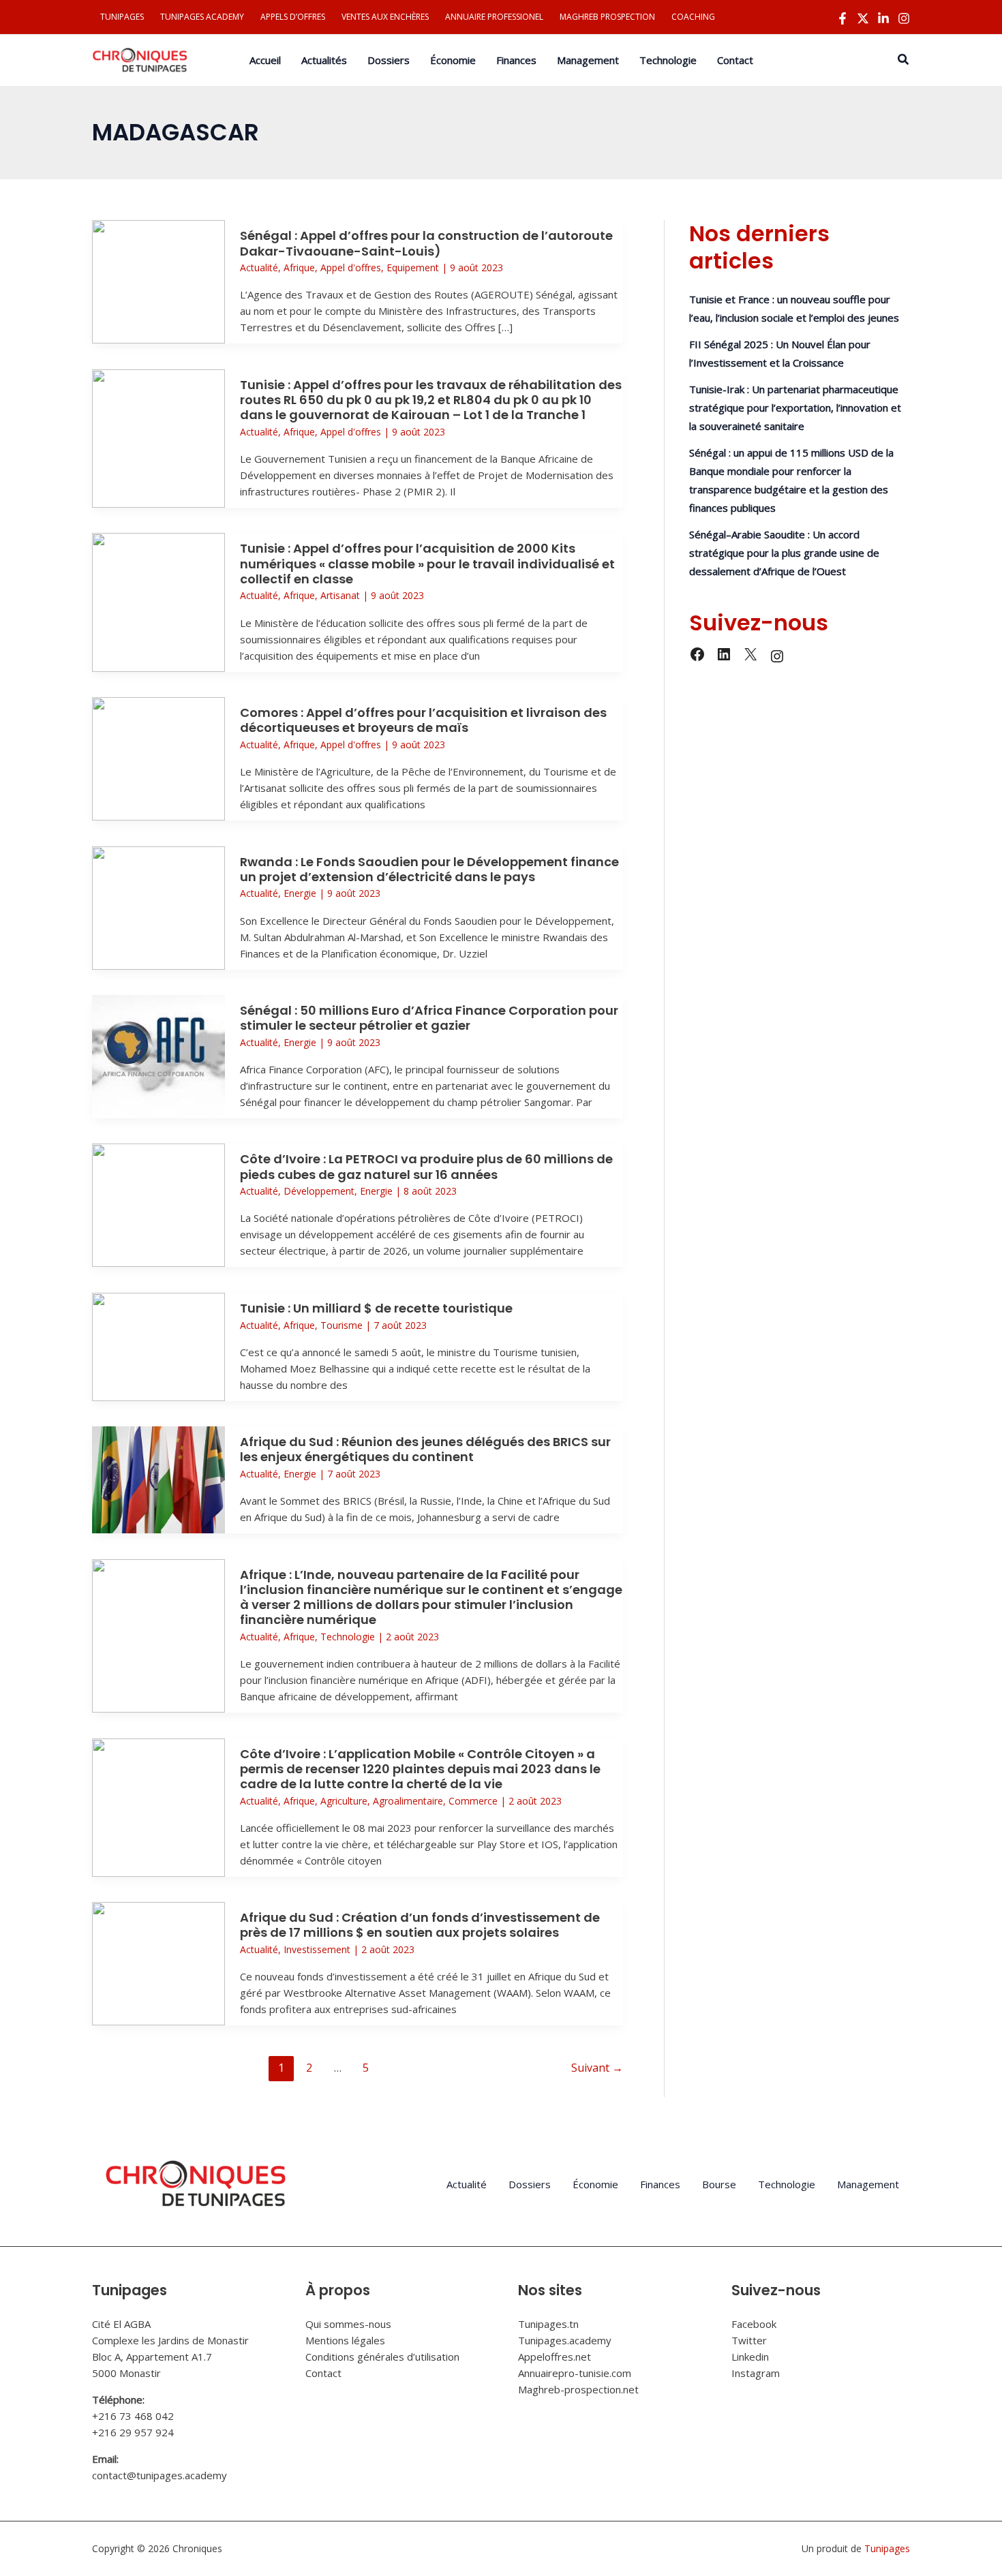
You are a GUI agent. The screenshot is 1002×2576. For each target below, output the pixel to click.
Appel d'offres (351, 267)
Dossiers (530, 2184)
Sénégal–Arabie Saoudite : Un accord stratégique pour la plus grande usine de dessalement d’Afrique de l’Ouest (784, 553)
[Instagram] (904, 18)
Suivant (597, 2068)
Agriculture (344, 1801)
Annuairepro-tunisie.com (575, 2373)
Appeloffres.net (555, 2357)
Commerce (473, 1801)
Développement (319, 1191)
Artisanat (340, 595)
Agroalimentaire (408, 1801)
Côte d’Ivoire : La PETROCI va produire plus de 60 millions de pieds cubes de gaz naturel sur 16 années (426, 1166)
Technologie (348, 1637)
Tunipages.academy (565, 2340)
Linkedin (750, 2357)
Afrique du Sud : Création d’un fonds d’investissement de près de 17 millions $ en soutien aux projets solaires (420, 1925)
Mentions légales (345, 2340)
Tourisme (341, 1325)
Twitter (749, 2340)
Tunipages (887, 2548)
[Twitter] (863, 18)
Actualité (259, 267)
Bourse (719, 2184)
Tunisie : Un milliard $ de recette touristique (376, 1308)
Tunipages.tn (548, 2324)
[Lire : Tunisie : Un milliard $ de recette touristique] (158, 1345)
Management (868, 2184)
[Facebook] (842, 18)
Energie (300, 893)
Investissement (317, 1949)
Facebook (754, 2324)
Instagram (756, 2373)
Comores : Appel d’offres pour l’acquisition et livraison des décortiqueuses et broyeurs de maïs (423, 720)
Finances (660, 2184)
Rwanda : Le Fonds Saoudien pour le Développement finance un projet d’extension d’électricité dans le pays (429, 869)
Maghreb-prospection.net (578, 2389)
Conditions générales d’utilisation (382, 2357)
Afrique (299, 267)
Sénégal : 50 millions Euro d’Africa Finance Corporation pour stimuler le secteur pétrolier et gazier (429, 1018)
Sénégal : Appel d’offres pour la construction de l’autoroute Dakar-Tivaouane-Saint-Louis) (426, 243)
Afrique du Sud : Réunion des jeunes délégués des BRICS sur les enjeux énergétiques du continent (425, 1449)
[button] (904, 60)
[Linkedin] (883, 18)
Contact (323, 2373)
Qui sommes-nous (348, 2324)
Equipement (413, 267)
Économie (595, 2184)
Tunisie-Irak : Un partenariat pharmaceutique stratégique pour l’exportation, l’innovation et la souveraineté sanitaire (795, 408)
